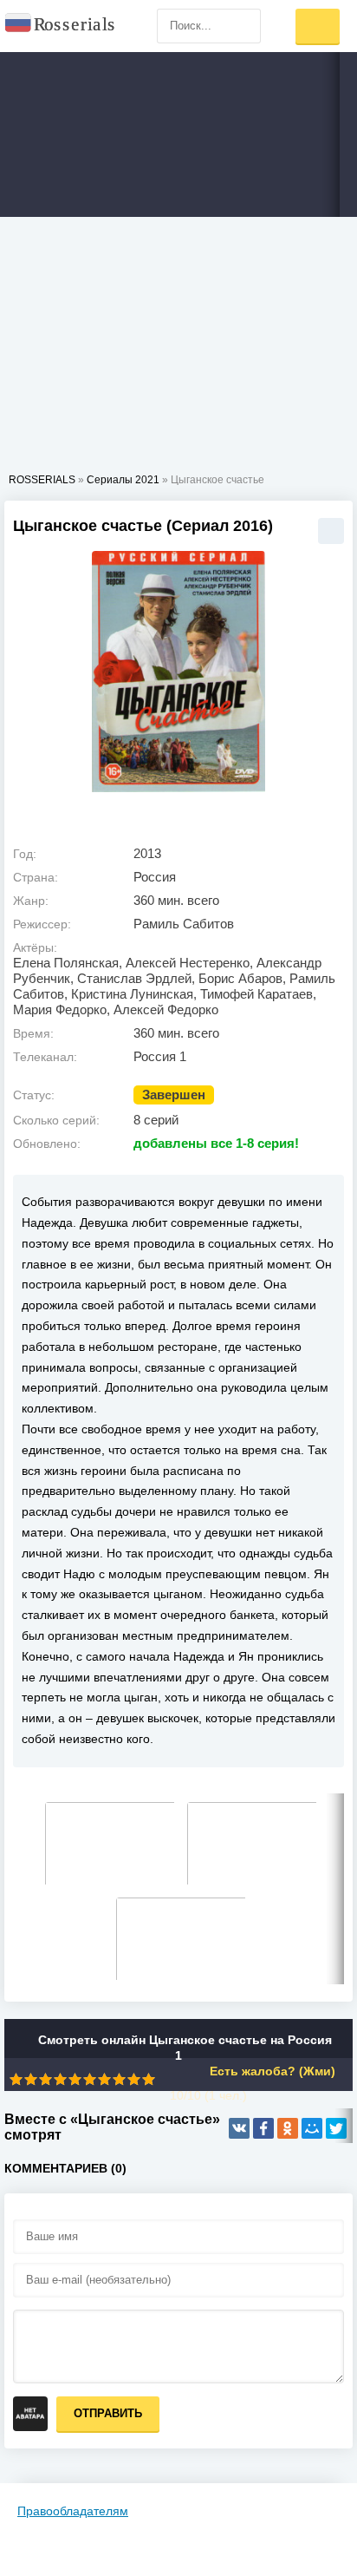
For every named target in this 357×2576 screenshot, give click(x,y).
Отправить (108, 2413)
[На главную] (61, 26)
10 (149, 2079)
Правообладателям (73, 2511)
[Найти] (243, 26)
